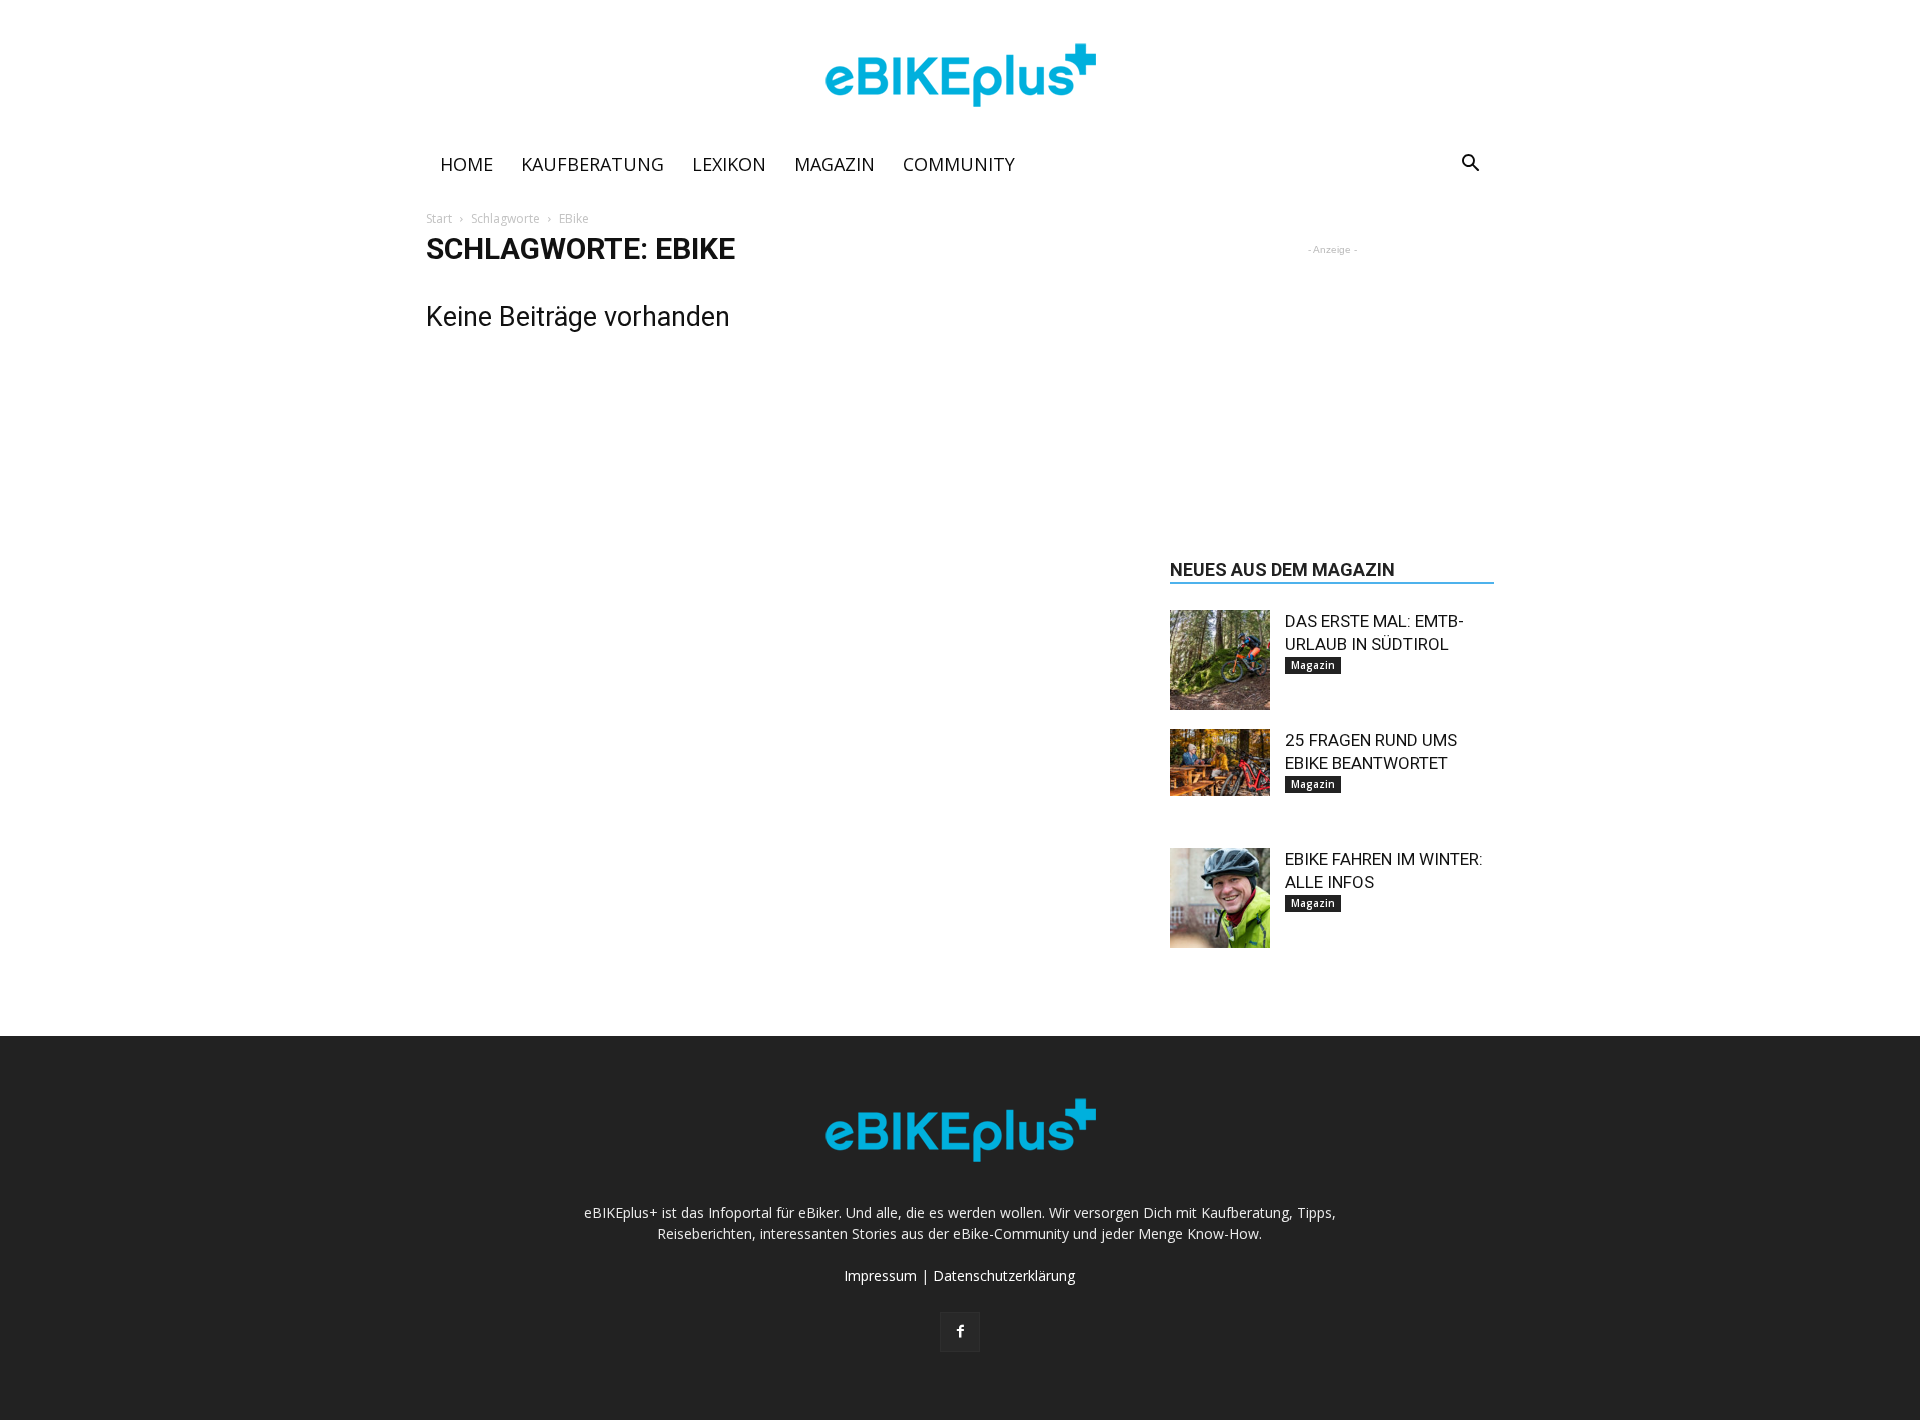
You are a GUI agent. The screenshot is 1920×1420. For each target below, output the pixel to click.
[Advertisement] (1332, 385)
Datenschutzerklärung (1004, 1275)
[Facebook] (960, 1332)
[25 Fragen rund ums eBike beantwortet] (1220, 762)
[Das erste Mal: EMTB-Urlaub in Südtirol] (1220, 660)
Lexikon (729, 164)
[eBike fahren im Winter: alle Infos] (1220, 898)
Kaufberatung (592, 164)
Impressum (880, 1275)
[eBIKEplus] (960, 76)
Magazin (834, 164)
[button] (1470, 165)
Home (466, 164)
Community (959, 164)
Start (439, 218)
